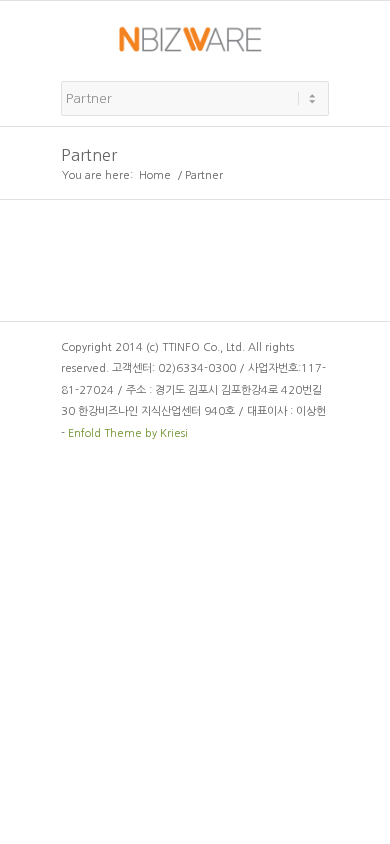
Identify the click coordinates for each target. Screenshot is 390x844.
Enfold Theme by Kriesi (128, 433)
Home (155, 175)
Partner (89, 155)
